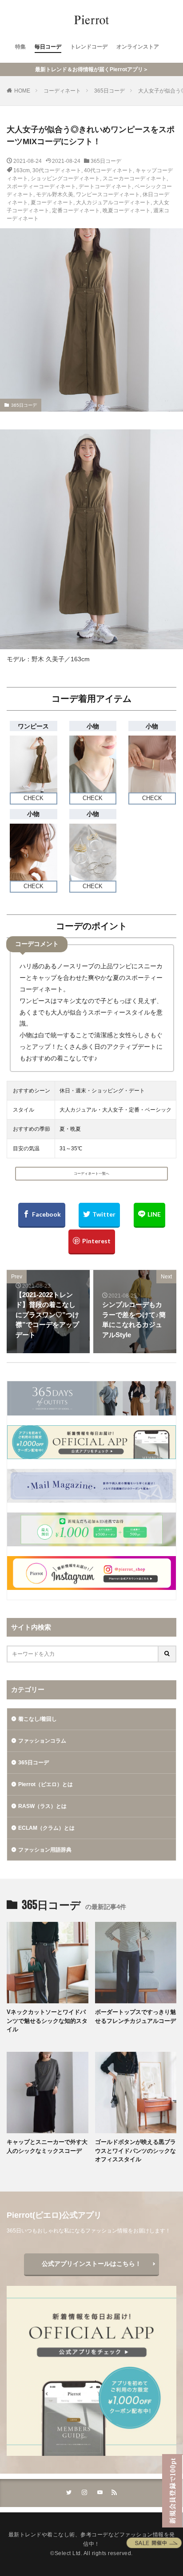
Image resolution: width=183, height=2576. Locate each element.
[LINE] (149, 1215)
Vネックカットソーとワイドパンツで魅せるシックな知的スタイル (47, 2021)
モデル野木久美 (55, 194)
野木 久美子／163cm (61, 659)
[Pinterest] (92, 1242)
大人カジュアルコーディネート (113, 202)
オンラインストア (138, 47)
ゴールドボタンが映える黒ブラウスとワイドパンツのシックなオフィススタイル (135, 2151)
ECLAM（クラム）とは (46, 1828)
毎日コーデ (48, 47)
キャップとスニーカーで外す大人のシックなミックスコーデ (47, 2146)
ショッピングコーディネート (65, 178)
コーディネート (62, 91)
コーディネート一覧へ (91, 1174)
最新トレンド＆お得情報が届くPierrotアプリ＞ (92, 69)
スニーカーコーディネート (135, 178)
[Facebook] (42, 1215)
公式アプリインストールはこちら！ (91, 2264)
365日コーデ (109, 91)
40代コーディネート (108, 170)
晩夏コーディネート (127, 210)
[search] (167, 1654)
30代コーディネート (57, 170)
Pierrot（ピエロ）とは (46, 1784)
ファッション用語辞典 (45, 1850)
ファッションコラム (42, 1741)
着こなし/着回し (38, 1719)
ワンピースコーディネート (108, 194)
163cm (22, 170)
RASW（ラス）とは (42, 1806)
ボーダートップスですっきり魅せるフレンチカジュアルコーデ (135, 2016)
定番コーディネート (76, 210)
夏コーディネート (52, 202)
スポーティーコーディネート (41, 186)
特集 (20, 47)
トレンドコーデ (89, 47)
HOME (22, 91)
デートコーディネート (105, 186)
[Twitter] (99, 1215)
